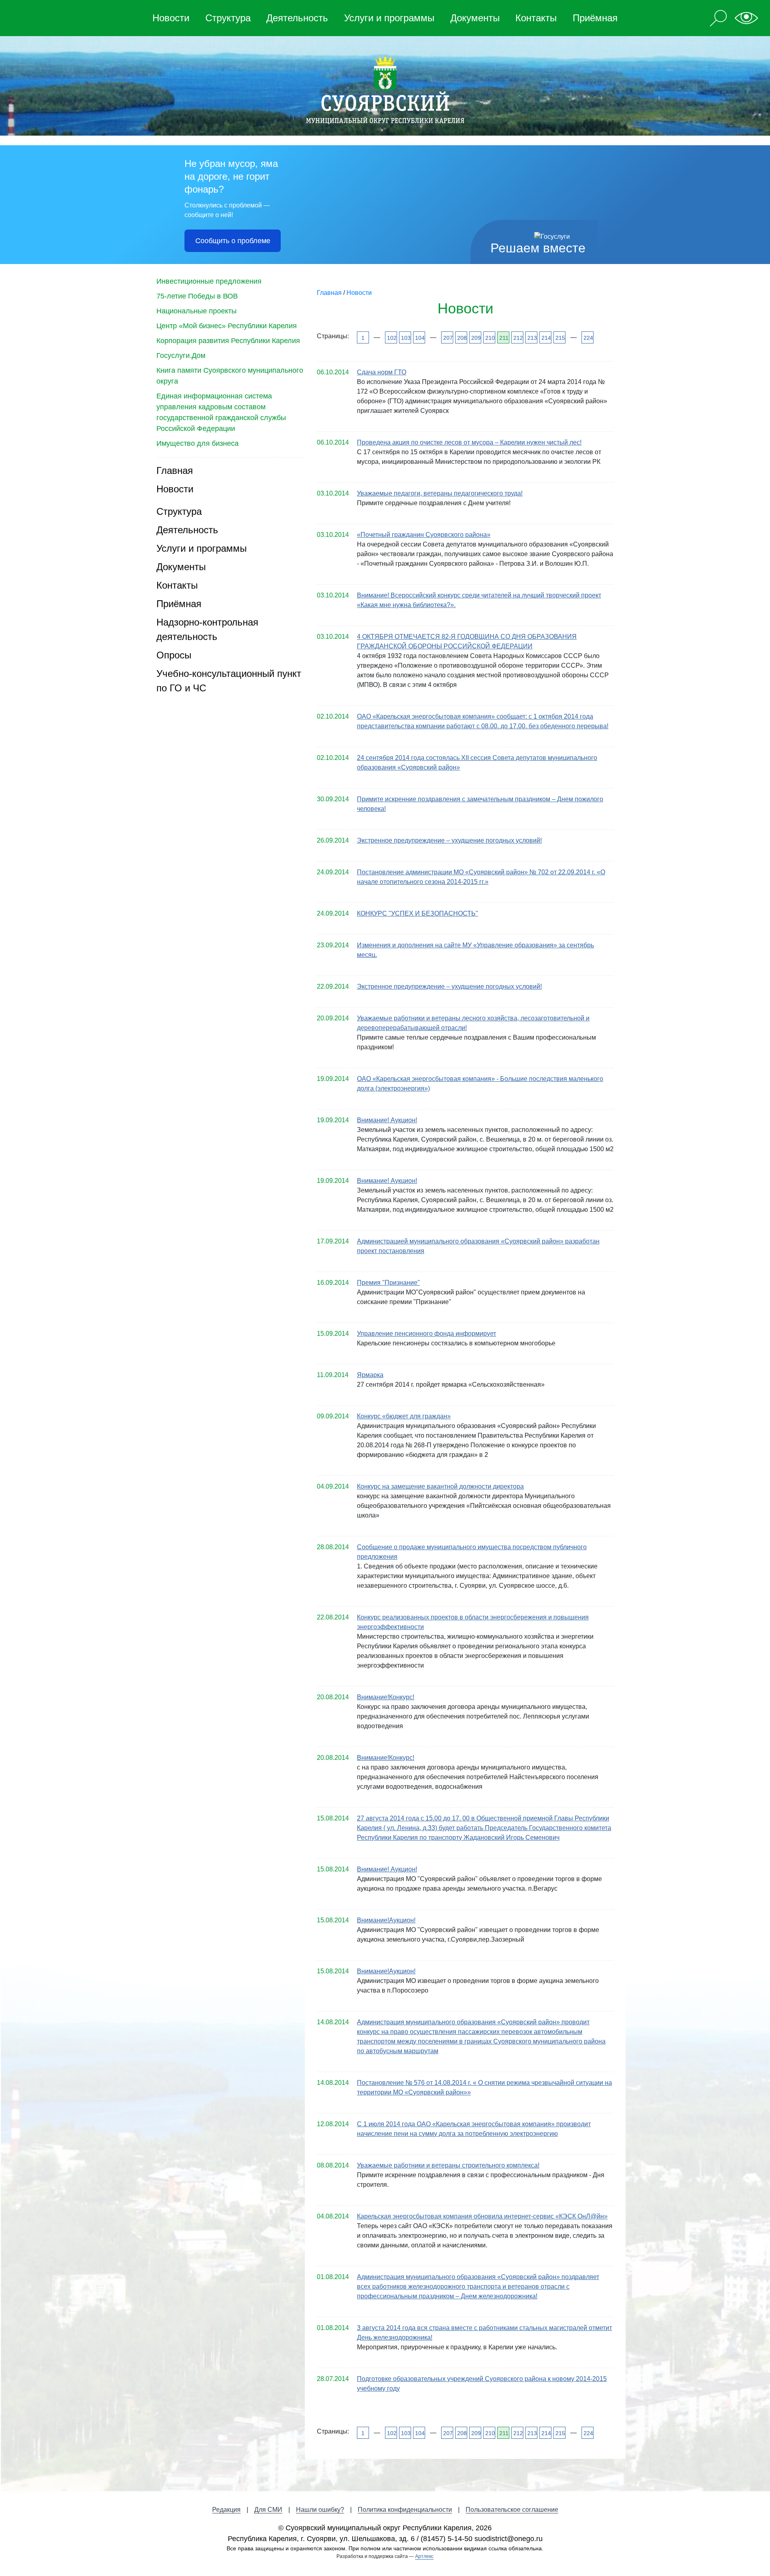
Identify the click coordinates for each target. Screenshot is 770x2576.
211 (504, 338)
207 (447, 338)
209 (475, 338)
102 (391, 338)
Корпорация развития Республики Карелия (228, 341)
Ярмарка (370, 1375)
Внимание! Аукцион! (387, 1120)
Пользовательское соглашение (512, 2510)
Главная (175, 470)
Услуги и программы (389, 18)
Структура (228, 18)
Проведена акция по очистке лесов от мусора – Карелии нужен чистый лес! (469, 442)
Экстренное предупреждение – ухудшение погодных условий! (449, 840)
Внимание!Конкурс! (386, 1697)
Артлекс (424, 2556)
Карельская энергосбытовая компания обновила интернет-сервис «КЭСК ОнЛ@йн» (482, 2216)
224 (588, 338)
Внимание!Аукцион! (386, 1920)
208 (461, 338)
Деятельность (297, 18)
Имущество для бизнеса (198, 443)
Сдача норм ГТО (382, 372)
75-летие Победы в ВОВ (197, 296)
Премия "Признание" (388, 1283)
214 (546, 338)
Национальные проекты (197, 311)
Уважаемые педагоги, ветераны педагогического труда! (440, 493)
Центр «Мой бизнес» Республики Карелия (227, 326)
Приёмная (595, 18)
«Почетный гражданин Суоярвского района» (424, 535)
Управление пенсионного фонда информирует (427, 1334)
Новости (171, 18)
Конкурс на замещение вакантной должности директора (440, 1486)
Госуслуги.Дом (181, 356)
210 (489, 338)
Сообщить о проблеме (233, 241)
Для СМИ (268, 2510)
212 (518, 338)
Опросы (174, 655)
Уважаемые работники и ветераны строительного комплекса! (448, 2165)
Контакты (536, 18)
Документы (475, 18)
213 (532, 338)
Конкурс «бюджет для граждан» (404, 1416)
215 (560, 338)
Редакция (226, 2510)
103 (405, 338)
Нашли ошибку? (320, 2510)
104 (419, 338)
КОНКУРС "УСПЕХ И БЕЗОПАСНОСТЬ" (417, 913)
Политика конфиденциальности (405, 2510)
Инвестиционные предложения (209, 281)
